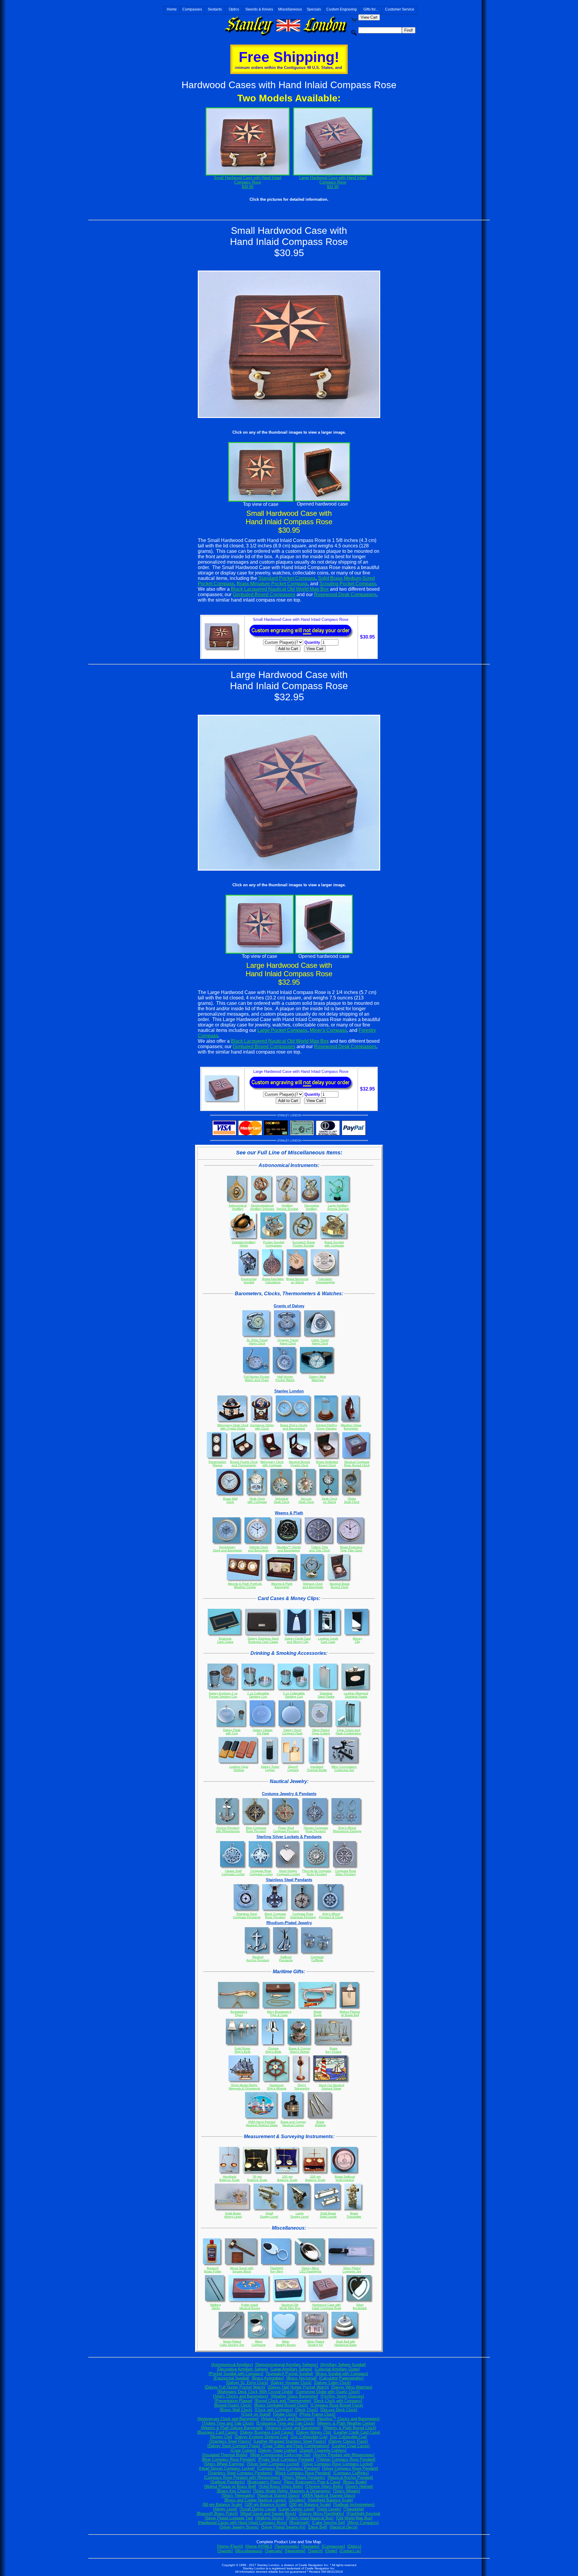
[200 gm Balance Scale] (310, 2505)
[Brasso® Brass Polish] (217, 2514)
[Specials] (274, 2551)
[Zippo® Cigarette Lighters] (323, 2450)
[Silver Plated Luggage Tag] (229, 2518)
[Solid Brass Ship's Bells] (281, 2486)
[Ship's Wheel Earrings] (224, 2464)
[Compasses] (333, 2546)
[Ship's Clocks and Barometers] (241, 2396)
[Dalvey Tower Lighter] (278, 2450)
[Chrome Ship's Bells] (324, 2486)
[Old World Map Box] (354, 2518)
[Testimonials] (287, 2546)
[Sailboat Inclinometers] (354, 2505)
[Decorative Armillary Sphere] (242, 2369)
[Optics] (354, 2546)
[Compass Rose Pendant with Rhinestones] (242, 2477)
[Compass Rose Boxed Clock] (337, 2405)
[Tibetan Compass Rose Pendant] (346, 2459)
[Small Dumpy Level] (258, 2509)
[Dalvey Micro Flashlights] (321, 2514)
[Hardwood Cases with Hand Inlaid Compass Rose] (242, 2523)
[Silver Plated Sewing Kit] (283, 2527)
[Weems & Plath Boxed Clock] (350, 2428)
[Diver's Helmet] (359, 2486)
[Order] (331, 2551)
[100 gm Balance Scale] (266, 2505)
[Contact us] (350, 2551)
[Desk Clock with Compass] (338, 2401)
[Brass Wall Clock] (236, 2410)
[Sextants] (310, 2546)
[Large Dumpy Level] (297, 2509)
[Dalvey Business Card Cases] (267, 2432)
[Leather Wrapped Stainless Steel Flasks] (290, 2441)
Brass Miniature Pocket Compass (272, 584)
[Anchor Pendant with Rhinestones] (344, 2455)
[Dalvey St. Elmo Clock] (247, 2383)
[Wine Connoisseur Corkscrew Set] (280, 2455)
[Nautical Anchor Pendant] (350, 2477)
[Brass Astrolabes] (268, 2378)
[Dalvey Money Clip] (314, 2432)
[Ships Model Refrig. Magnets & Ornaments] (292, 2491)
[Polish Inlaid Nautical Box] (310, 2518)
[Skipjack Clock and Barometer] (293, 2428)
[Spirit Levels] (329, 2509)
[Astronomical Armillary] (232, 2365)
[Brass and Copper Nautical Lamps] (255, 2500)
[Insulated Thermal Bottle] (225, 2455)
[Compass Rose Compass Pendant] (288, 2468)
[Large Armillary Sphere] (291, 2369)
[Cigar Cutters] (243, 2450)
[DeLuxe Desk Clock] (339, 2410)
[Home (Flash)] (230, 2546)
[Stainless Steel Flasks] (230, 2441)
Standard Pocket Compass (287, 578)
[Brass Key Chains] (234, 2491)
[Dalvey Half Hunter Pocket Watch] (298, 2387)
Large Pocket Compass (282, 1030)
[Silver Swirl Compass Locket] (273, 2464)
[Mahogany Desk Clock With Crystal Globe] (255, 2392)
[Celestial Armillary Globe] (337, 2369)
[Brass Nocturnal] (301, 2378)
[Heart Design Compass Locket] (227, 2468)
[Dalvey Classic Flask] (348, 2441)
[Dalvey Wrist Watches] (352, 2387)
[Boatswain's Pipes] (264, 2482)
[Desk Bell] (318, 2527)
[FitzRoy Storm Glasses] (342, 2396)
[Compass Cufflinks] (351, 2473)
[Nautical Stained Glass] (278, 2495)
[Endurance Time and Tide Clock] (285, 2423)
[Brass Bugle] (355, 2482)
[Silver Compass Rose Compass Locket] (337, 2464)
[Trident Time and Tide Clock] (228, 2423)
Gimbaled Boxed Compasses (264, 594)
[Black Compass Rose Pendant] (303, 2473)
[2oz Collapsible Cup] (309, 2437)
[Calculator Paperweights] (341, 2378)
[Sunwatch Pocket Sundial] (289, 2374)
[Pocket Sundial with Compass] (236, 2374)
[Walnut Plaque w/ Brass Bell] (230, 2486)
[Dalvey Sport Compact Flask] (234, 2446)
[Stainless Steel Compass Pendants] (240, 2473)
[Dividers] (297, 2500)
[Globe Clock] (285, 2414)
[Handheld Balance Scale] (330, 2500)
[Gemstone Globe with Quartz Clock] (328, 2392)
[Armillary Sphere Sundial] (343, 2365)
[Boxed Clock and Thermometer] (283, 2401)
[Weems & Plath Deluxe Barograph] (232, 2428)
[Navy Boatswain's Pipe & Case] (312, 2482)
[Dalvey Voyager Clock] (291, 2383)
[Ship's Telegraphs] (238, 2495)
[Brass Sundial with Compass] (342, 2374)
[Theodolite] (354, 2509)
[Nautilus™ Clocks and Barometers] (348, 2419)
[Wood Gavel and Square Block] (268, 2514)
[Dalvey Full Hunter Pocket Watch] (235, 2387)
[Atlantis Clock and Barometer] (288, 2419)
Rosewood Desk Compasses (345, 594)
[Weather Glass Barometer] (294, 2396)
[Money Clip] (221, 2437)
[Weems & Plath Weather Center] (346, 2423)
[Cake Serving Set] (328, 2523)
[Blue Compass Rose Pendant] (229, 2459)
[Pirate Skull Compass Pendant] (286, 2459)
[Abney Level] (225, 2509)
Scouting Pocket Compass (348, 584)
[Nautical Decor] (344, 2527)
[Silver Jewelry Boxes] (239, 2527)
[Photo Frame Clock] (317, 2414)
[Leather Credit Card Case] (357, 2432)
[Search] (315, 2551)
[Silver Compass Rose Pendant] (350, 2468)
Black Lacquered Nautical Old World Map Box (280, 589)
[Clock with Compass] (274, 2410)
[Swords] (225, 2551)
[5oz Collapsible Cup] (348, 2437)
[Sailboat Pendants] (228, 2482)
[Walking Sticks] (270, 2518)
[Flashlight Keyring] (363, 2514)
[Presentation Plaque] (233, 2401)
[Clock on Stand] (256, 2414)
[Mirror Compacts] (363, 2523)
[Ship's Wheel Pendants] (304, 2477)
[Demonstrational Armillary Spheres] (287, 2365)
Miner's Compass (328, 1030)
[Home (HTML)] (259, 2546)
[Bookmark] (299, 2523)
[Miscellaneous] (249, 2551)
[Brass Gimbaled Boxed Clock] (281, 2405)
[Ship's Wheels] (346, 2491)
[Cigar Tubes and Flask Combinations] (296, 2446)
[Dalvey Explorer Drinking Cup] (261, 2437)
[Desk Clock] (307, 2410)
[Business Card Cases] (217, 2432)
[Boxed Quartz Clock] (233, 2405)
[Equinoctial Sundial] (231, 2378)
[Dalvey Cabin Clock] (332, 2383)
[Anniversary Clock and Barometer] (228, 2419)
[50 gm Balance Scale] (222, 2505)
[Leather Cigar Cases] (351, 2446)
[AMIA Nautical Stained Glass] (329, 2495)
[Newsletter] (295, 2551)
